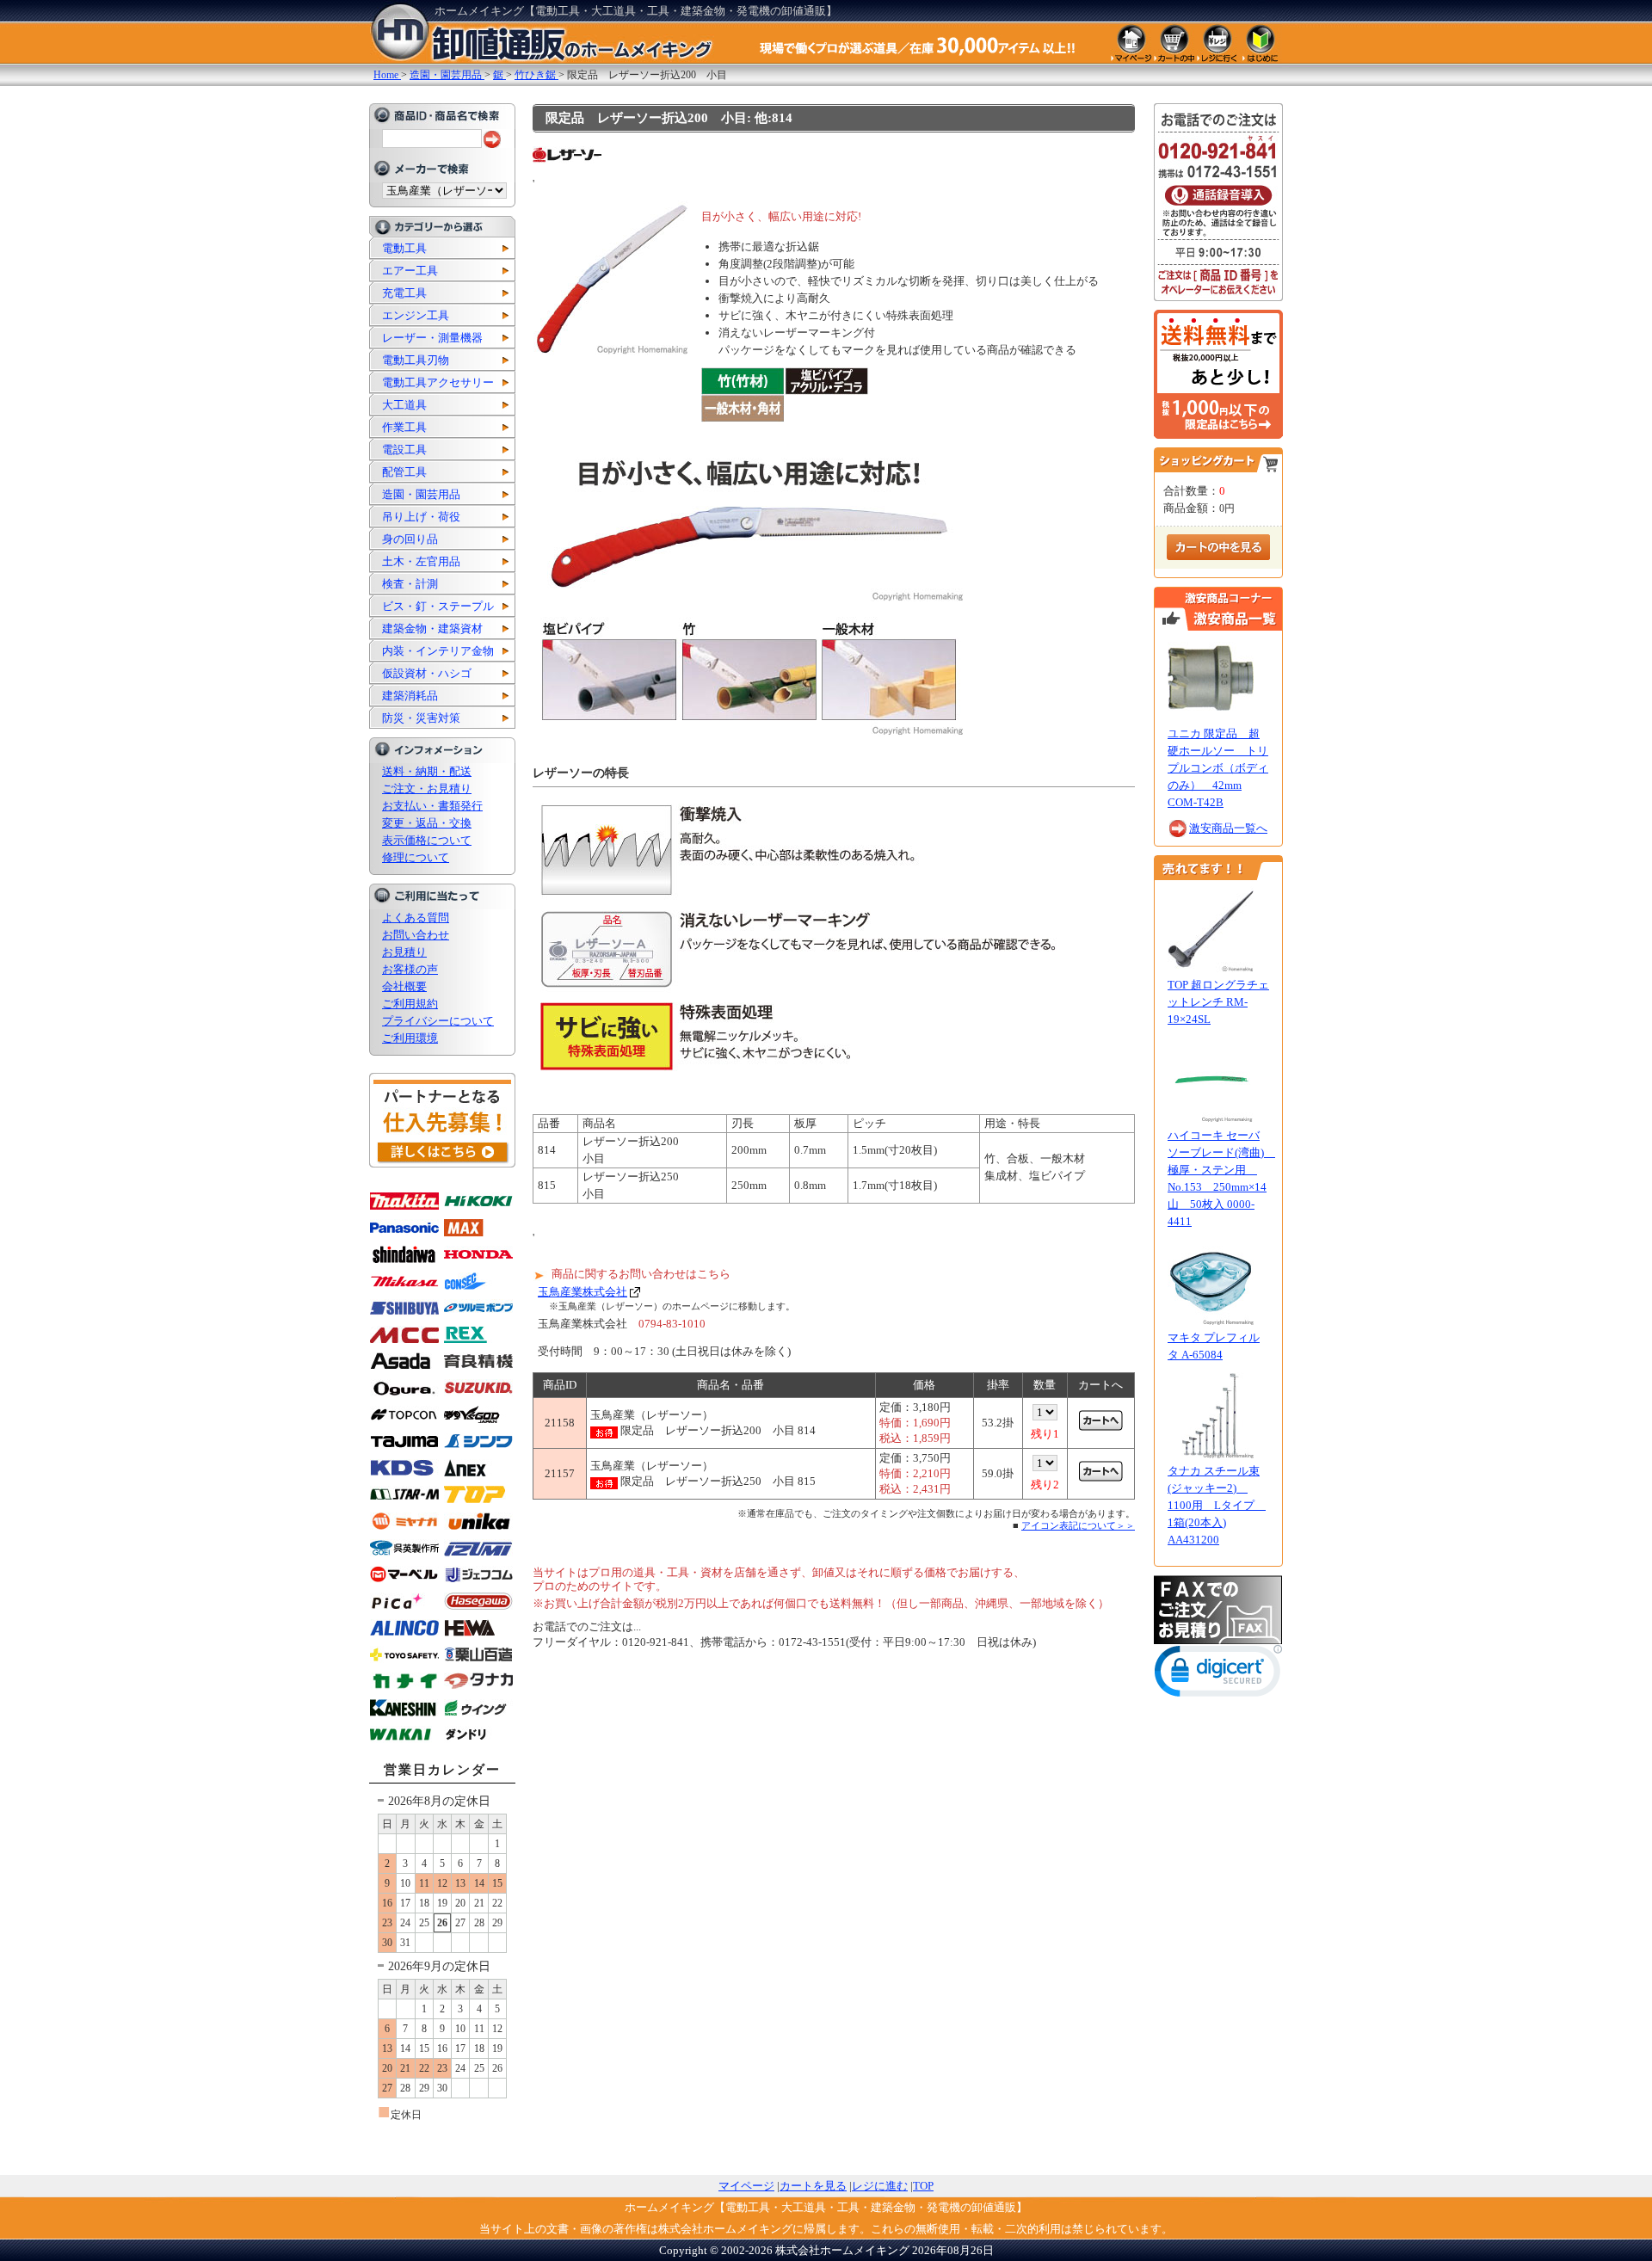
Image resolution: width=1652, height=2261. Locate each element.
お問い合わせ (416, 935)
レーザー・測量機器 (432, 338)
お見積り (404, 952)
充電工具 (404, 293)
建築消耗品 (410, 696)
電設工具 (404, 450)
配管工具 (404, 472)
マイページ (746, 2186)
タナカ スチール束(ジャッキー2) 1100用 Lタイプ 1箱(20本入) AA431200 (1217, 1505)
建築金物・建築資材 (432, 628)
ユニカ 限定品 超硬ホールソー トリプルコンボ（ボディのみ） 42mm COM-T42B (1218, 768)
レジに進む (880, 2186)
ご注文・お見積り (427, 789)
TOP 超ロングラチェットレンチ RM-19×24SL (1218, 1002)
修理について (416, 857)
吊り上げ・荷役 (421, 517)
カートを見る (813, 2186)
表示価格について (427, 840)
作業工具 (404, 427)
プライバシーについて (438, 1021)
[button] (1218, 1675)
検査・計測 (410, 584)
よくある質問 (416, 918)
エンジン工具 (416, 315)
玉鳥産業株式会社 (583, 1292)
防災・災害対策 (421, 718)
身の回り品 (410, 539)
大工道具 (404, 405)
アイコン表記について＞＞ (1078, 1525)
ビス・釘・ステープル (438, 606)
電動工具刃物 (416, 360)
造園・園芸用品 (421, 494)
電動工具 (404, 248)
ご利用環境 (410, 1038)
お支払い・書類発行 (432, 806)
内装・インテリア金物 (438, 651)
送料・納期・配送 (427, 771)
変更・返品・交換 (427, 823)
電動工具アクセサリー (438, 382)
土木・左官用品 (421, 561)
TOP (923, 2186)
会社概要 (404, 986)
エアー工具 (410, 271)
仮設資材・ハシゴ (427, 673)
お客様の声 (410, 969)
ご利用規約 (410, 1004)
